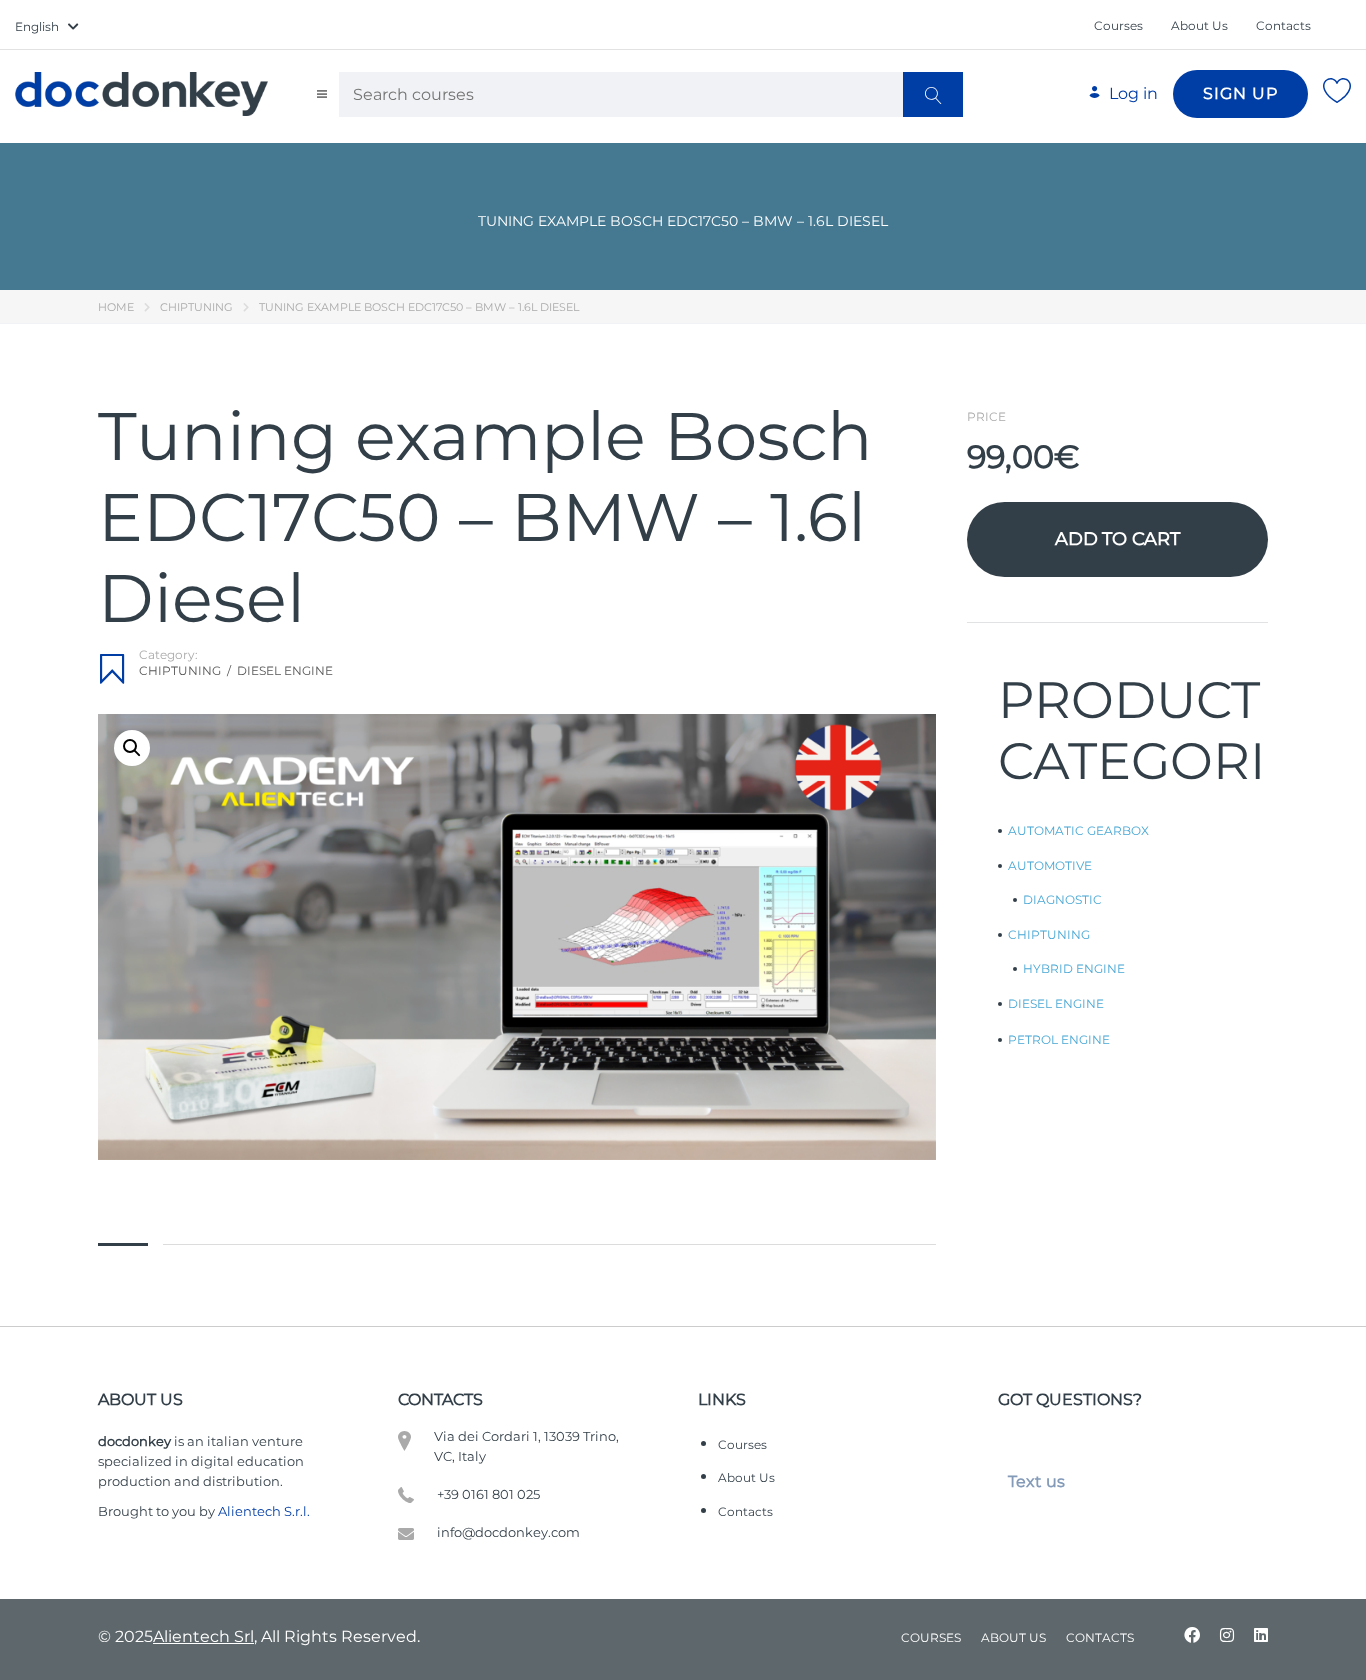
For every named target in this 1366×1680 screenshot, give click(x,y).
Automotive (1050, 866)
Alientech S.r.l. (264, 1511)
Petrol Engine (1059, 1040)
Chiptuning (196, 307)
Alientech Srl (203, 1636)
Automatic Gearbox (1078, 831)
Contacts (1283, 25)
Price (986, 417)
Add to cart (1117, 539)
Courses (1118, 25)
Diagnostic (1062, 900)
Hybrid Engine (1074, 969)
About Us (1199, 25)
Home (116, 307)
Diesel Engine (285, 670)
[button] (132, 748)
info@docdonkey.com (508, 1532)
